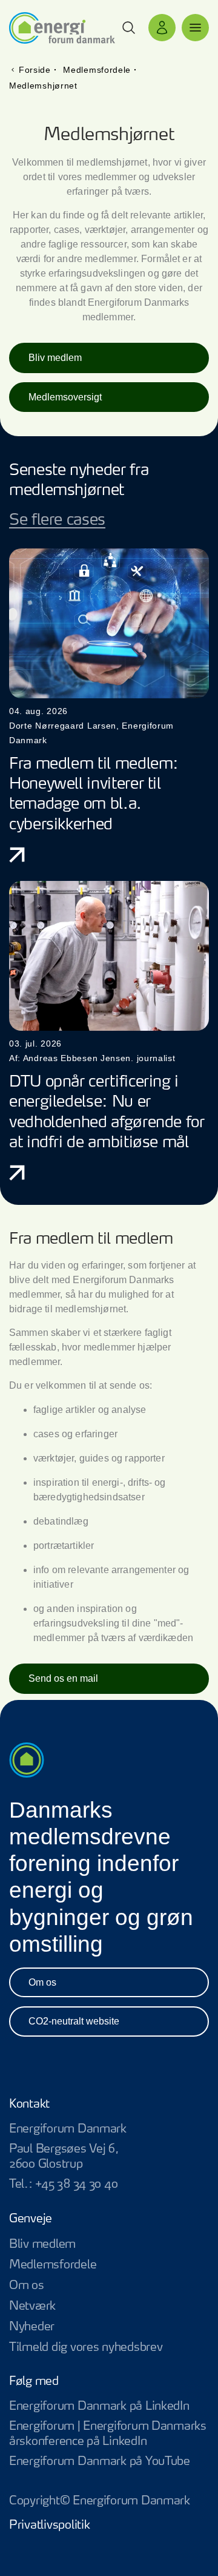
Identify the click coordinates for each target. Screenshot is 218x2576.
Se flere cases (57, 520)
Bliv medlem (55, 358)
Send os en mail (63, 1678)
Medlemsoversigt (65, 397)
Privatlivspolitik (49, 2525)
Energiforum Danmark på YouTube (109, 2462)
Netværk (32, 2306)
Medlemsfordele (53, 2265)
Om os (42, 1982)
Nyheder (32, 2327)
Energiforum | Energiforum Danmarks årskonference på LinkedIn (109, 2435)
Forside (35, 70)
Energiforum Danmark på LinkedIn (109, 2407)
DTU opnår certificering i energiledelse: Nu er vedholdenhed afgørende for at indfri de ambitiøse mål (107, 1112)
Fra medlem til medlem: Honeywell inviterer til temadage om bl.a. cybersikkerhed (94, 794)
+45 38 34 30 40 (76, 2184)
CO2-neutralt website (74, 2021)
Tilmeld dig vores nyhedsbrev (86, 2348)
